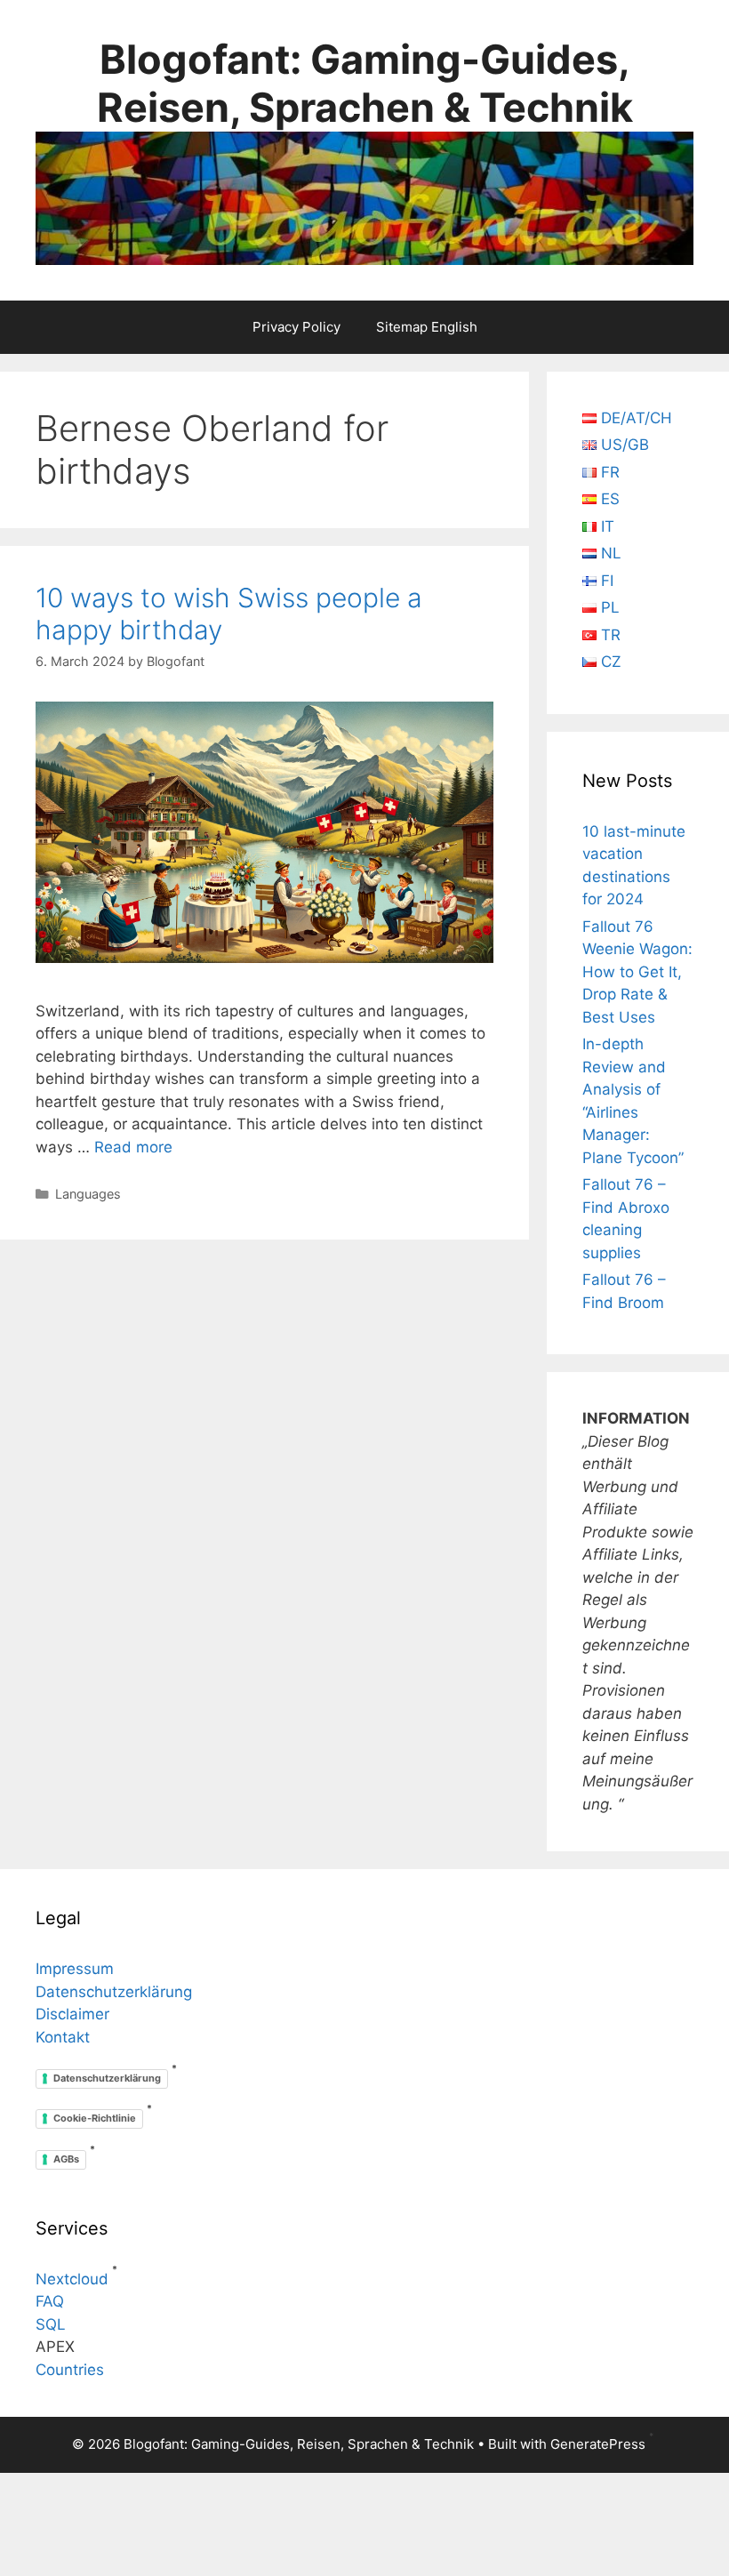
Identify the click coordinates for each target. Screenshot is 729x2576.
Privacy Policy (296, 327)
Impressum (75, 1969)
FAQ (50, 2301)
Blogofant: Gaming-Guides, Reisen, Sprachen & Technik (365, 83)
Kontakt (63, 2037)
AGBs (66, 2159)
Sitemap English (427, 327)
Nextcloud (72, 2279)
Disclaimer (72, 2014)
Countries (70, 2370)
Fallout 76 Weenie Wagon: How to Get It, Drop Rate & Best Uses (637, 972)
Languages (88, 1194)
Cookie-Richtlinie (95, 2118)
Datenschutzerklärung (114, 1992)
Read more (133, 1147)
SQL (51, 2324)
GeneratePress (598, 2444)
